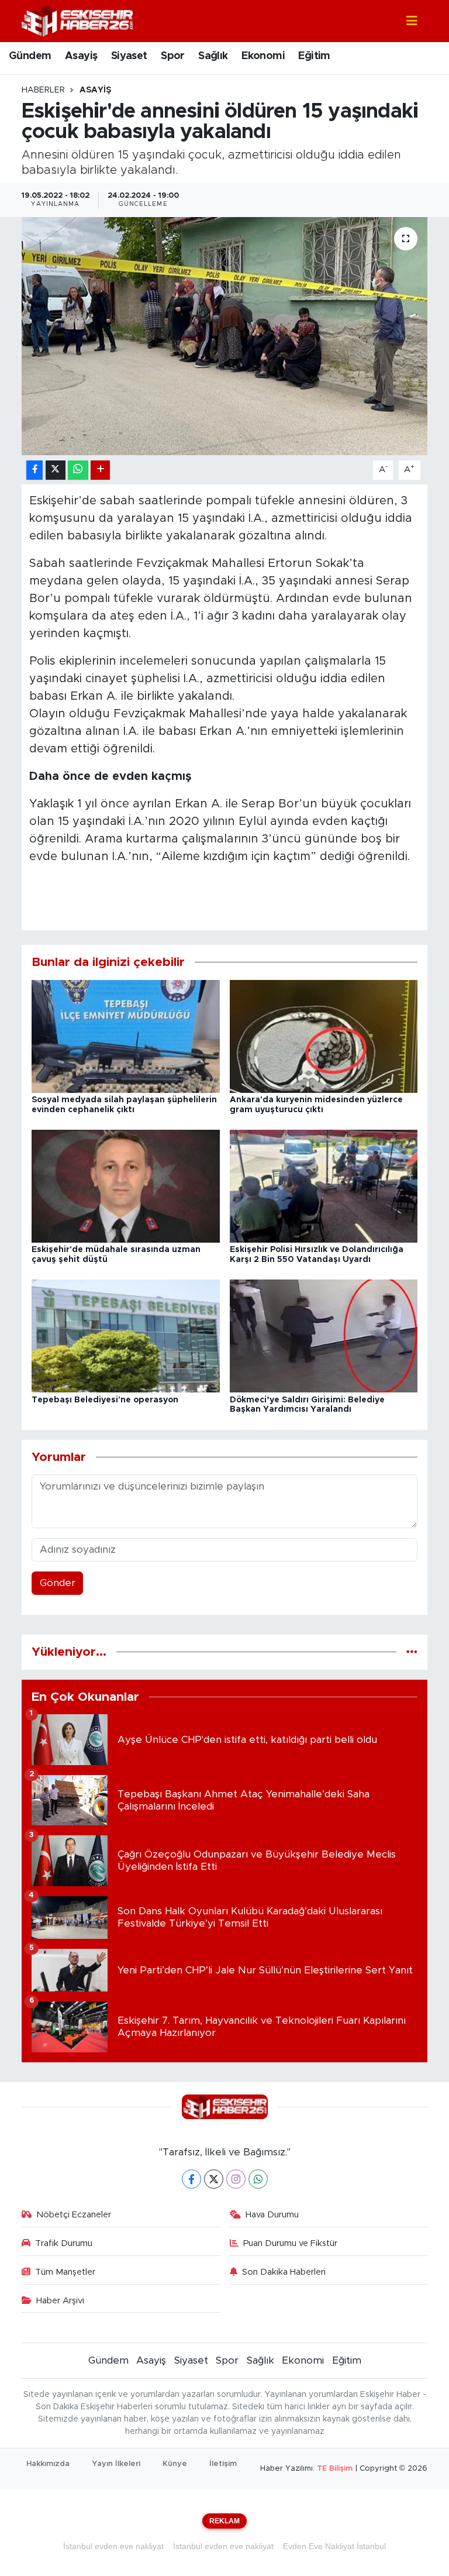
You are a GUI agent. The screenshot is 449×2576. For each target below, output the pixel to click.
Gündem (30, 56)
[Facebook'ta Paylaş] (34, 470)
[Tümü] (412, 1652)
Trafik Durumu (64, 2243)
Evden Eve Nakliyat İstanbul (334, 2546)
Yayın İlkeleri (116, 2464)
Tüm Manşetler (65, 2272)
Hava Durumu (272, 2215)
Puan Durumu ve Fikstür (290, 2243)
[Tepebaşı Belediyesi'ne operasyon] (126, 1335)
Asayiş (81, 56)
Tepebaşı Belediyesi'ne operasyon (105, 1400)
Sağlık (213, 56)
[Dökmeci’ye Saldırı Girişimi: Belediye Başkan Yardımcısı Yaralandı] (324, 1335)
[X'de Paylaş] (56, 470)
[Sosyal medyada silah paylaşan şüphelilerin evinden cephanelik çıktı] (126, 1036)
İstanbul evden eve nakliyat (113, 2546)
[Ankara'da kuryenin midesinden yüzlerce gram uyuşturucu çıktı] (324, 1036)
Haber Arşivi (60, 2301)
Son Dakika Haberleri (284, 2272)
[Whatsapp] (258, 2179)
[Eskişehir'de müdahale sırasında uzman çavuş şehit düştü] (126, 1186)
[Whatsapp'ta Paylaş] (78, 470)
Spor (173, 56)
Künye (175, 2464)
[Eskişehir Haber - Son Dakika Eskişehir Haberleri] (77, 20)
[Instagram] (236, 2179)
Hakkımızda (48, 2464)
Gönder (58, 1583)
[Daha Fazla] (100, 470)
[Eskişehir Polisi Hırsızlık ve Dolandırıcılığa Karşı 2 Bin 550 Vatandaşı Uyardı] (324, 1186)
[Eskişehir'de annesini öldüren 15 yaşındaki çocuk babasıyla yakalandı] (225, 336)
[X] (214, 2179)
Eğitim (314, 56)
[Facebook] (191, 2179)
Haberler (43, 90)
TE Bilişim (335, 2469)
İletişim (223, 2464)
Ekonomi (263, 56)
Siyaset (129, 56)
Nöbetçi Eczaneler (74, 2215)
